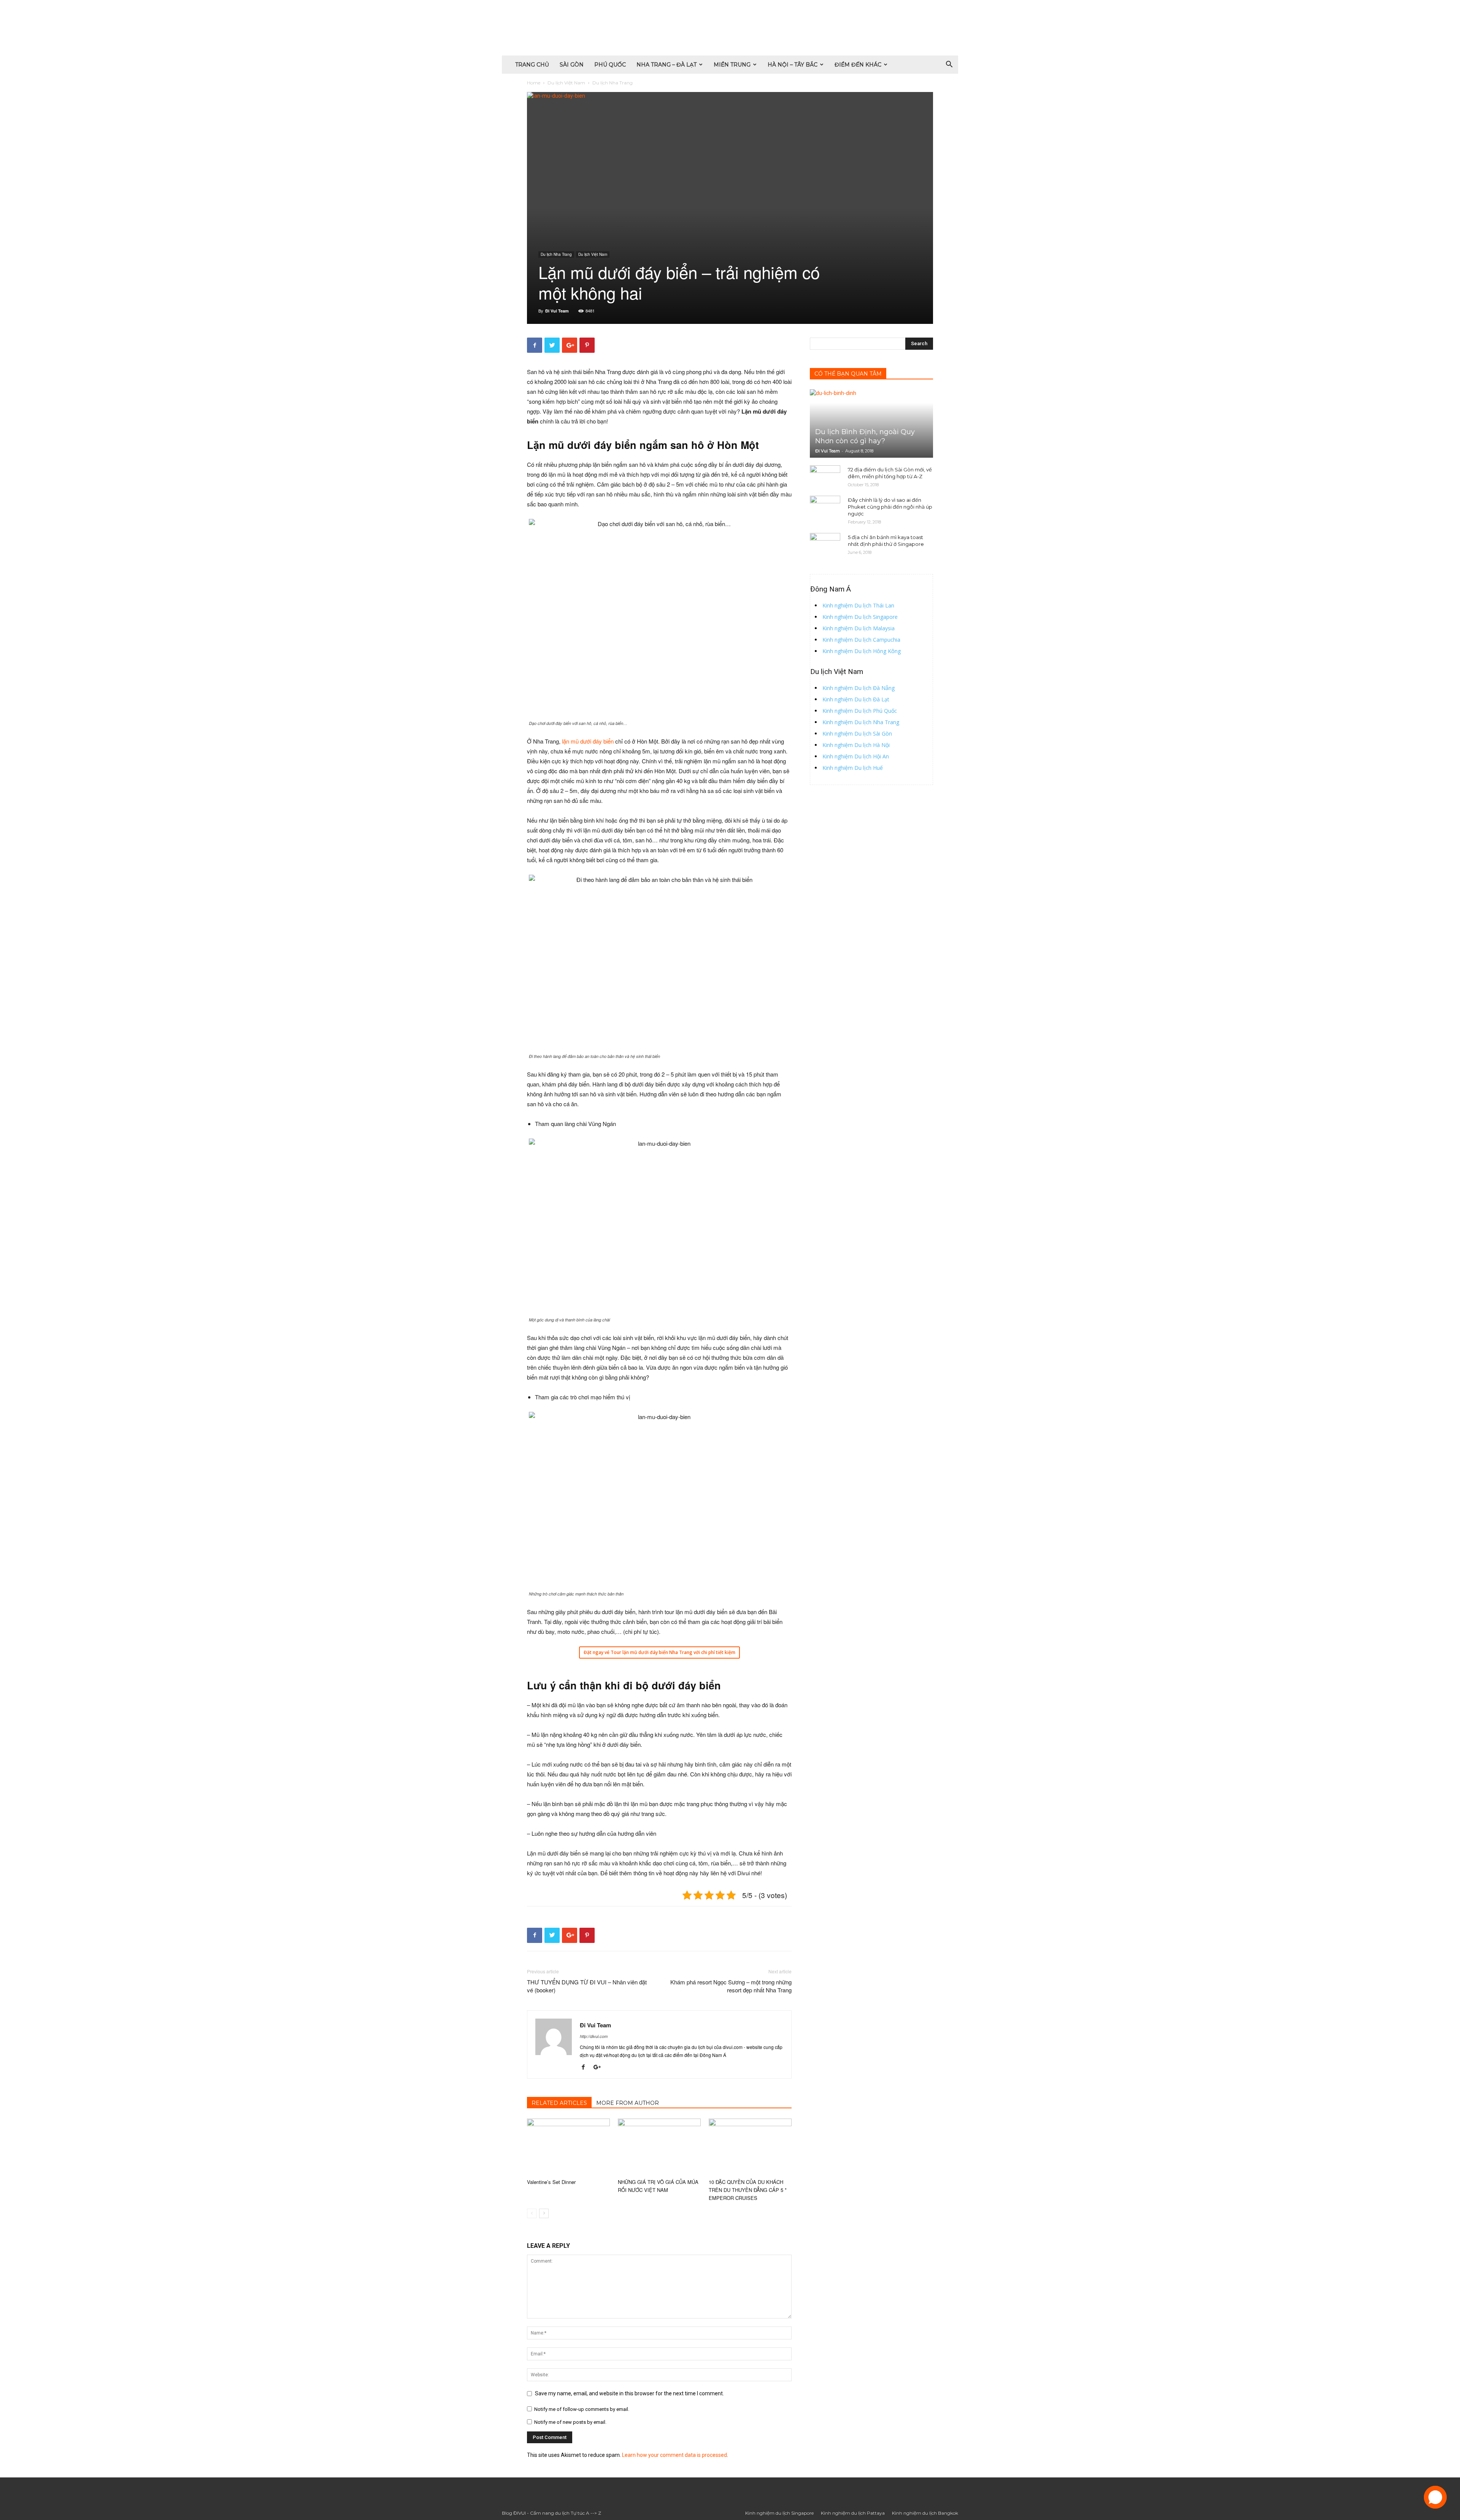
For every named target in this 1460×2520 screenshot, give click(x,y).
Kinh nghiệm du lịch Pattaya (853, 2513)
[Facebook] (586, 2068)
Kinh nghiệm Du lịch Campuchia (861, 640)
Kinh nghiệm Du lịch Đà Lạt (856, 699)
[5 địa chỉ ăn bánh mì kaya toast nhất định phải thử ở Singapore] (825, 544)
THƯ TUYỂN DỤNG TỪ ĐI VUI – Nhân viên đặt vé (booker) (587, 1986)
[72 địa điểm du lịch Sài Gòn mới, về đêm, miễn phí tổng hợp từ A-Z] (825, 477)
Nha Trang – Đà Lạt (667, 65)
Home (534, 83)
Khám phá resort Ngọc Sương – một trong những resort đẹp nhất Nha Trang (731, 1986)
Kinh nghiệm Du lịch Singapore (860, 617)
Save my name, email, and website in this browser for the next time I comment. (629, 2393)
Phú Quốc (610, 65)
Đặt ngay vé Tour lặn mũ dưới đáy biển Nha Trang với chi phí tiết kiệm (659, 1652)
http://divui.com (594, 2036)
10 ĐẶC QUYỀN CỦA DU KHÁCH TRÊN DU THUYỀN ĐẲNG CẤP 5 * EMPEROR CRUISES (748, 2190)
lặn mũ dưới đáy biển (588, 741)
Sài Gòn (572, 65)
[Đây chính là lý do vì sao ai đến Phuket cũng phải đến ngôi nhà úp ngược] (825, 507)
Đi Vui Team (557, 311)
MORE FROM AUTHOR (628, 2103)
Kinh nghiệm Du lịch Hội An (856, 756)
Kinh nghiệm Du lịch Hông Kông (862, 651)
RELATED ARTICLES (559, 2103)
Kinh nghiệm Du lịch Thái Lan (858, 605)
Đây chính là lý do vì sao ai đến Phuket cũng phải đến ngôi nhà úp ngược (890, 507)
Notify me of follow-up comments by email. (582, 2409)
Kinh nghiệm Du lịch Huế (853, 768)
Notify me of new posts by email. (570, 2422)
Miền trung (732, 65)
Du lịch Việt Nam (566, 83)
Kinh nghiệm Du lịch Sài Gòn (857, 733)
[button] (949, 65)
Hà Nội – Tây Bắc (793, 65)
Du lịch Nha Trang (556, 254)
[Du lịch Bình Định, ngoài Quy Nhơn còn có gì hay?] (871, 423)
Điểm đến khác (858, 65)
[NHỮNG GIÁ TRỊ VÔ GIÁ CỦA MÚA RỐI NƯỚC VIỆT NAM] (659, 2147)
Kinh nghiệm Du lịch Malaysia (859, 628)
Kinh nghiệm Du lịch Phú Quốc (860, 711)
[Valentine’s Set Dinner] (568, 2147)
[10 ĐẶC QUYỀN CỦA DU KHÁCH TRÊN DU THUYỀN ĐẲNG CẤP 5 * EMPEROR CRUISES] (750, 2147)
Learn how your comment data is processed (674, 2455)
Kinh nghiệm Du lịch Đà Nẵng (859, 688)
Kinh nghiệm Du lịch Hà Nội (856, 745)
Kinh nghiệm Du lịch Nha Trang (861, 722)
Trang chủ (532, 65)
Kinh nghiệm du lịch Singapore (779, 2513)
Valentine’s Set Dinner (551, 2182)
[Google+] (600, 2068)
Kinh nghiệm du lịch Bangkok (925, 2513)
